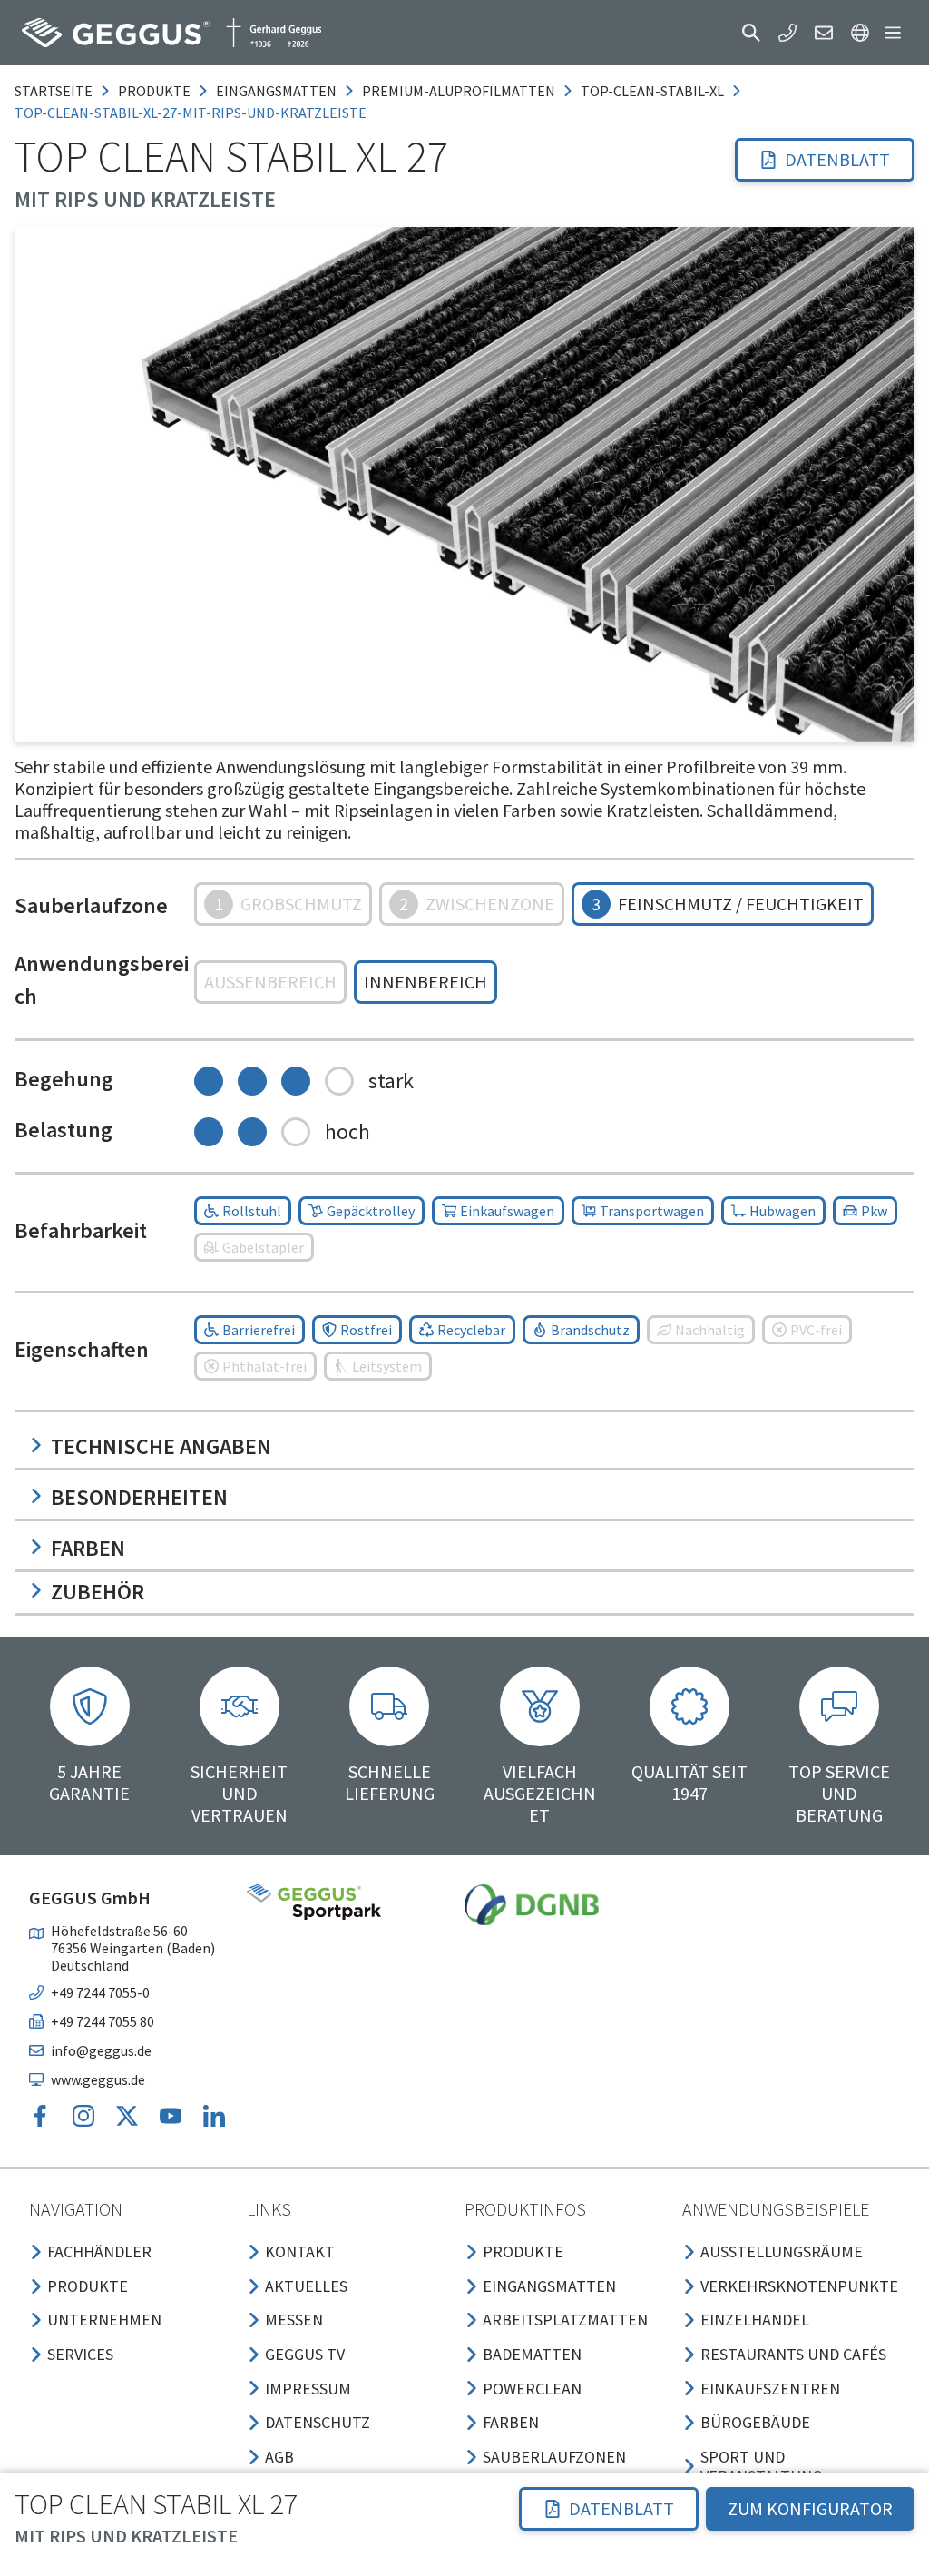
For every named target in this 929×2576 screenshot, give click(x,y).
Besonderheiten (139, 1497)
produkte (154, 91)
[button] (751, 33)
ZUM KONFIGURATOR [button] (810, 2508)
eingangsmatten (276, 91)
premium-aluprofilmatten (459, 91)
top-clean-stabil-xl (652, 91)
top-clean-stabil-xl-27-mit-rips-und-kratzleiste (191, 113)
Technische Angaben (161, 1446)
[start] (171, 33)
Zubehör (98, 1592)
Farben (88, 1548)
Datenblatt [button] (837, 159)
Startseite (54, 91)
